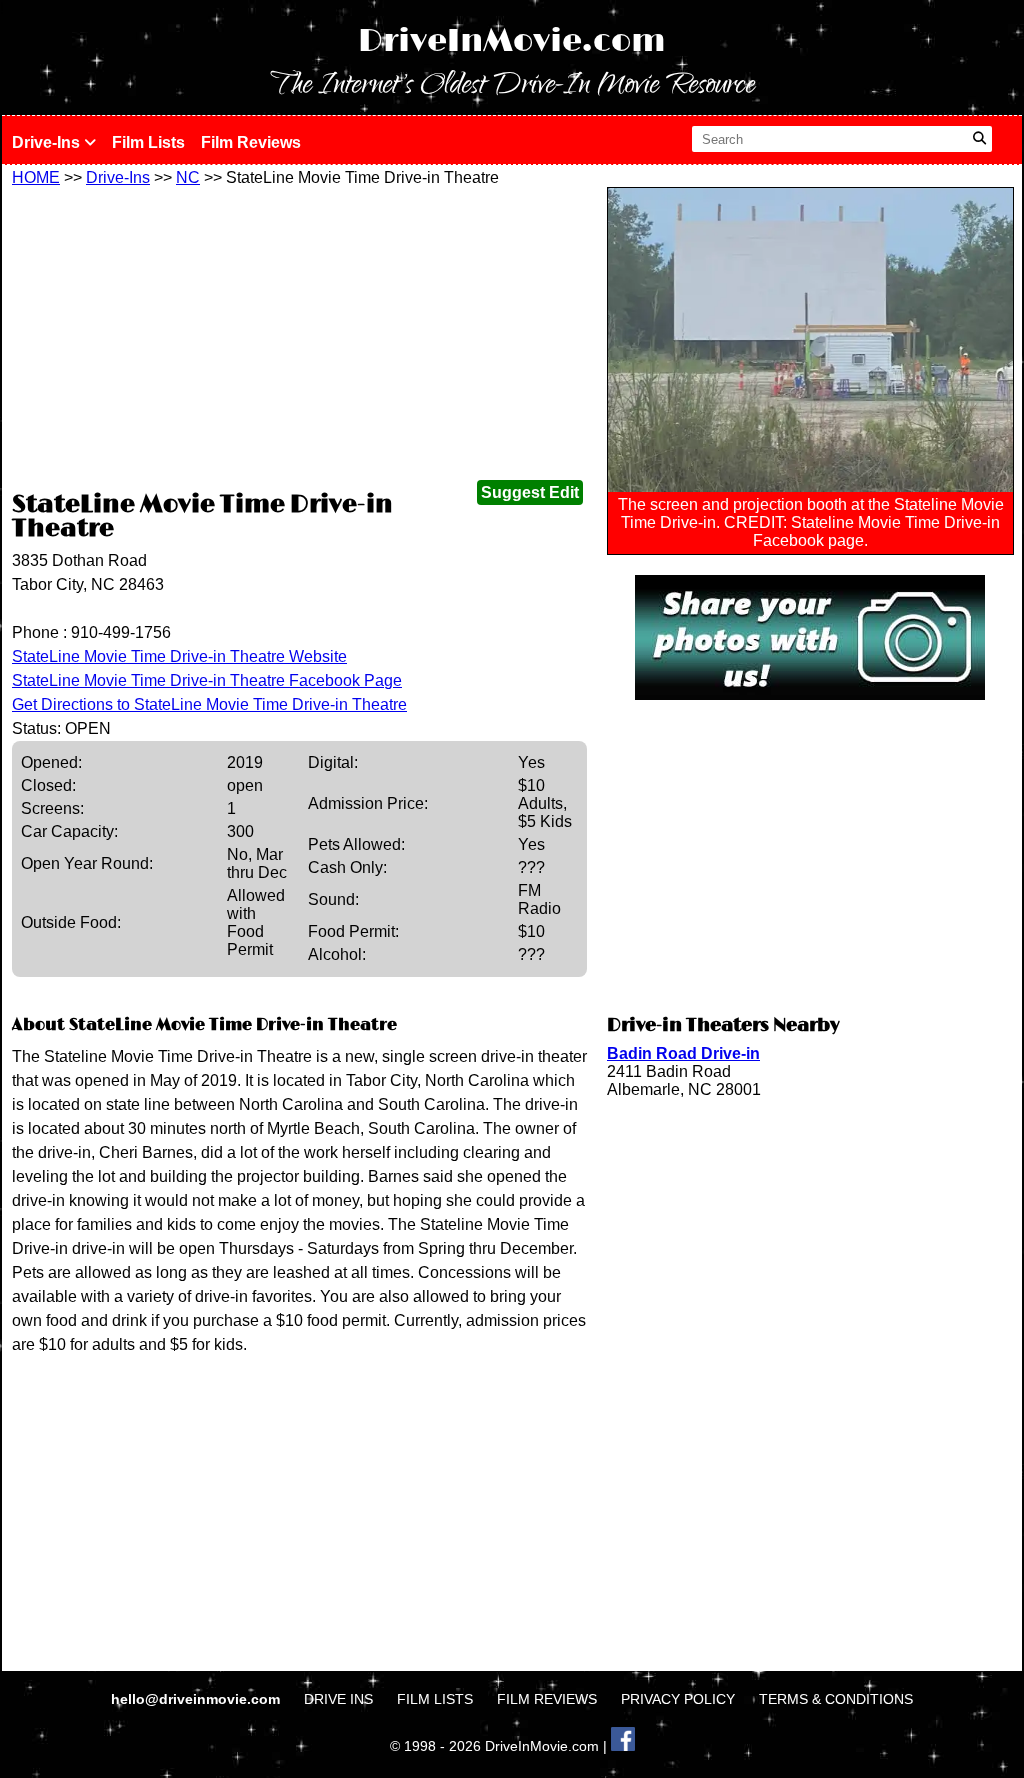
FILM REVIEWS (547, 1699)
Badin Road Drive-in (683, 1053)
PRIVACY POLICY (678, 1699)
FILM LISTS (435, 1699)
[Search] (979, 139)
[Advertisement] (299, 337)
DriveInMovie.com (512, 41)
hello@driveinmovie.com (197, 1699)
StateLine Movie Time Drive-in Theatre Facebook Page (207, 680)
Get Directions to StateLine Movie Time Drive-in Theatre (209, 704)
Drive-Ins (48, 142)
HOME (36, 177)
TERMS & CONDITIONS (836, 1699)
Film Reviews (251, 142)
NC (188, 177)
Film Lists (148, 142)
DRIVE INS (338, 1699)
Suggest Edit (530, 492)
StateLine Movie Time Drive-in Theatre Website (179, 656)
